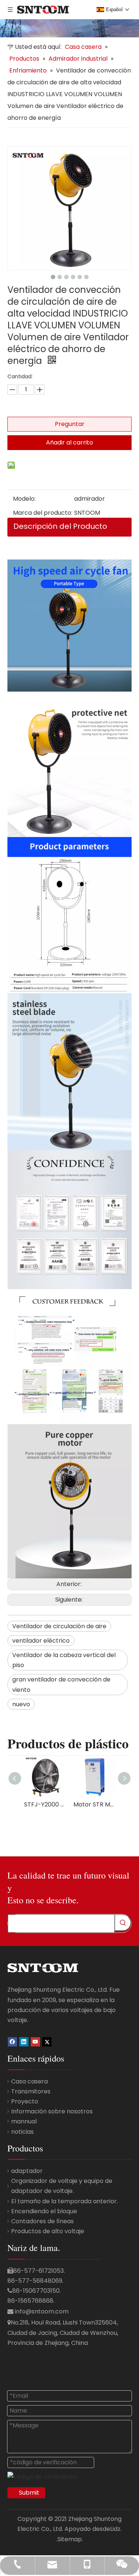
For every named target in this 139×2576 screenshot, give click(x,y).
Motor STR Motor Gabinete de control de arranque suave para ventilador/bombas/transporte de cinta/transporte (94, 1804)
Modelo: (24, 499)
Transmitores (31, 2091)
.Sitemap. (70, 2539)
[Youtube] (35, 2041)
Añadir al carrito (69, 442)
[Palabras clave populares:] (123, 1923)
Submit (29, 2493)
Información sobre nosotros (52, 2111)
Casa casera (29, 2081)
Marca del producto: (43, 513)
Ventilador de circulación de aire (59, 1626)
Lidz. (116, 2529)
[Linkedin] (24, 2041)
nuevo (21, 1704)
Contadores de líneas (42, 2221)
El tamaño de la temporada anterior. (64, 2201)
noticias (22, 2132)
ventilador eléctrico (41, 1641)
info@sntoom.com (42, 2311)
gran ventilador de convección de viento (61, 1684)
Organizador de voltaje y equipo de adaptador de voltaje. (62, 2186)
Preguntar (70, 424)
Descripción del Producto (60, 526)
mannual (24, 2121)
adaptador (27, 2171)
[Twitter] (47, 2041)
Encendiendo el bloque (44, 2211)
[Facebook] (12, 2041)
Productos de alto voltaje (48, 2231)
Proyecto (25, 2101)
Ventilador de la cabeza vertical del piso (64, 1660)
